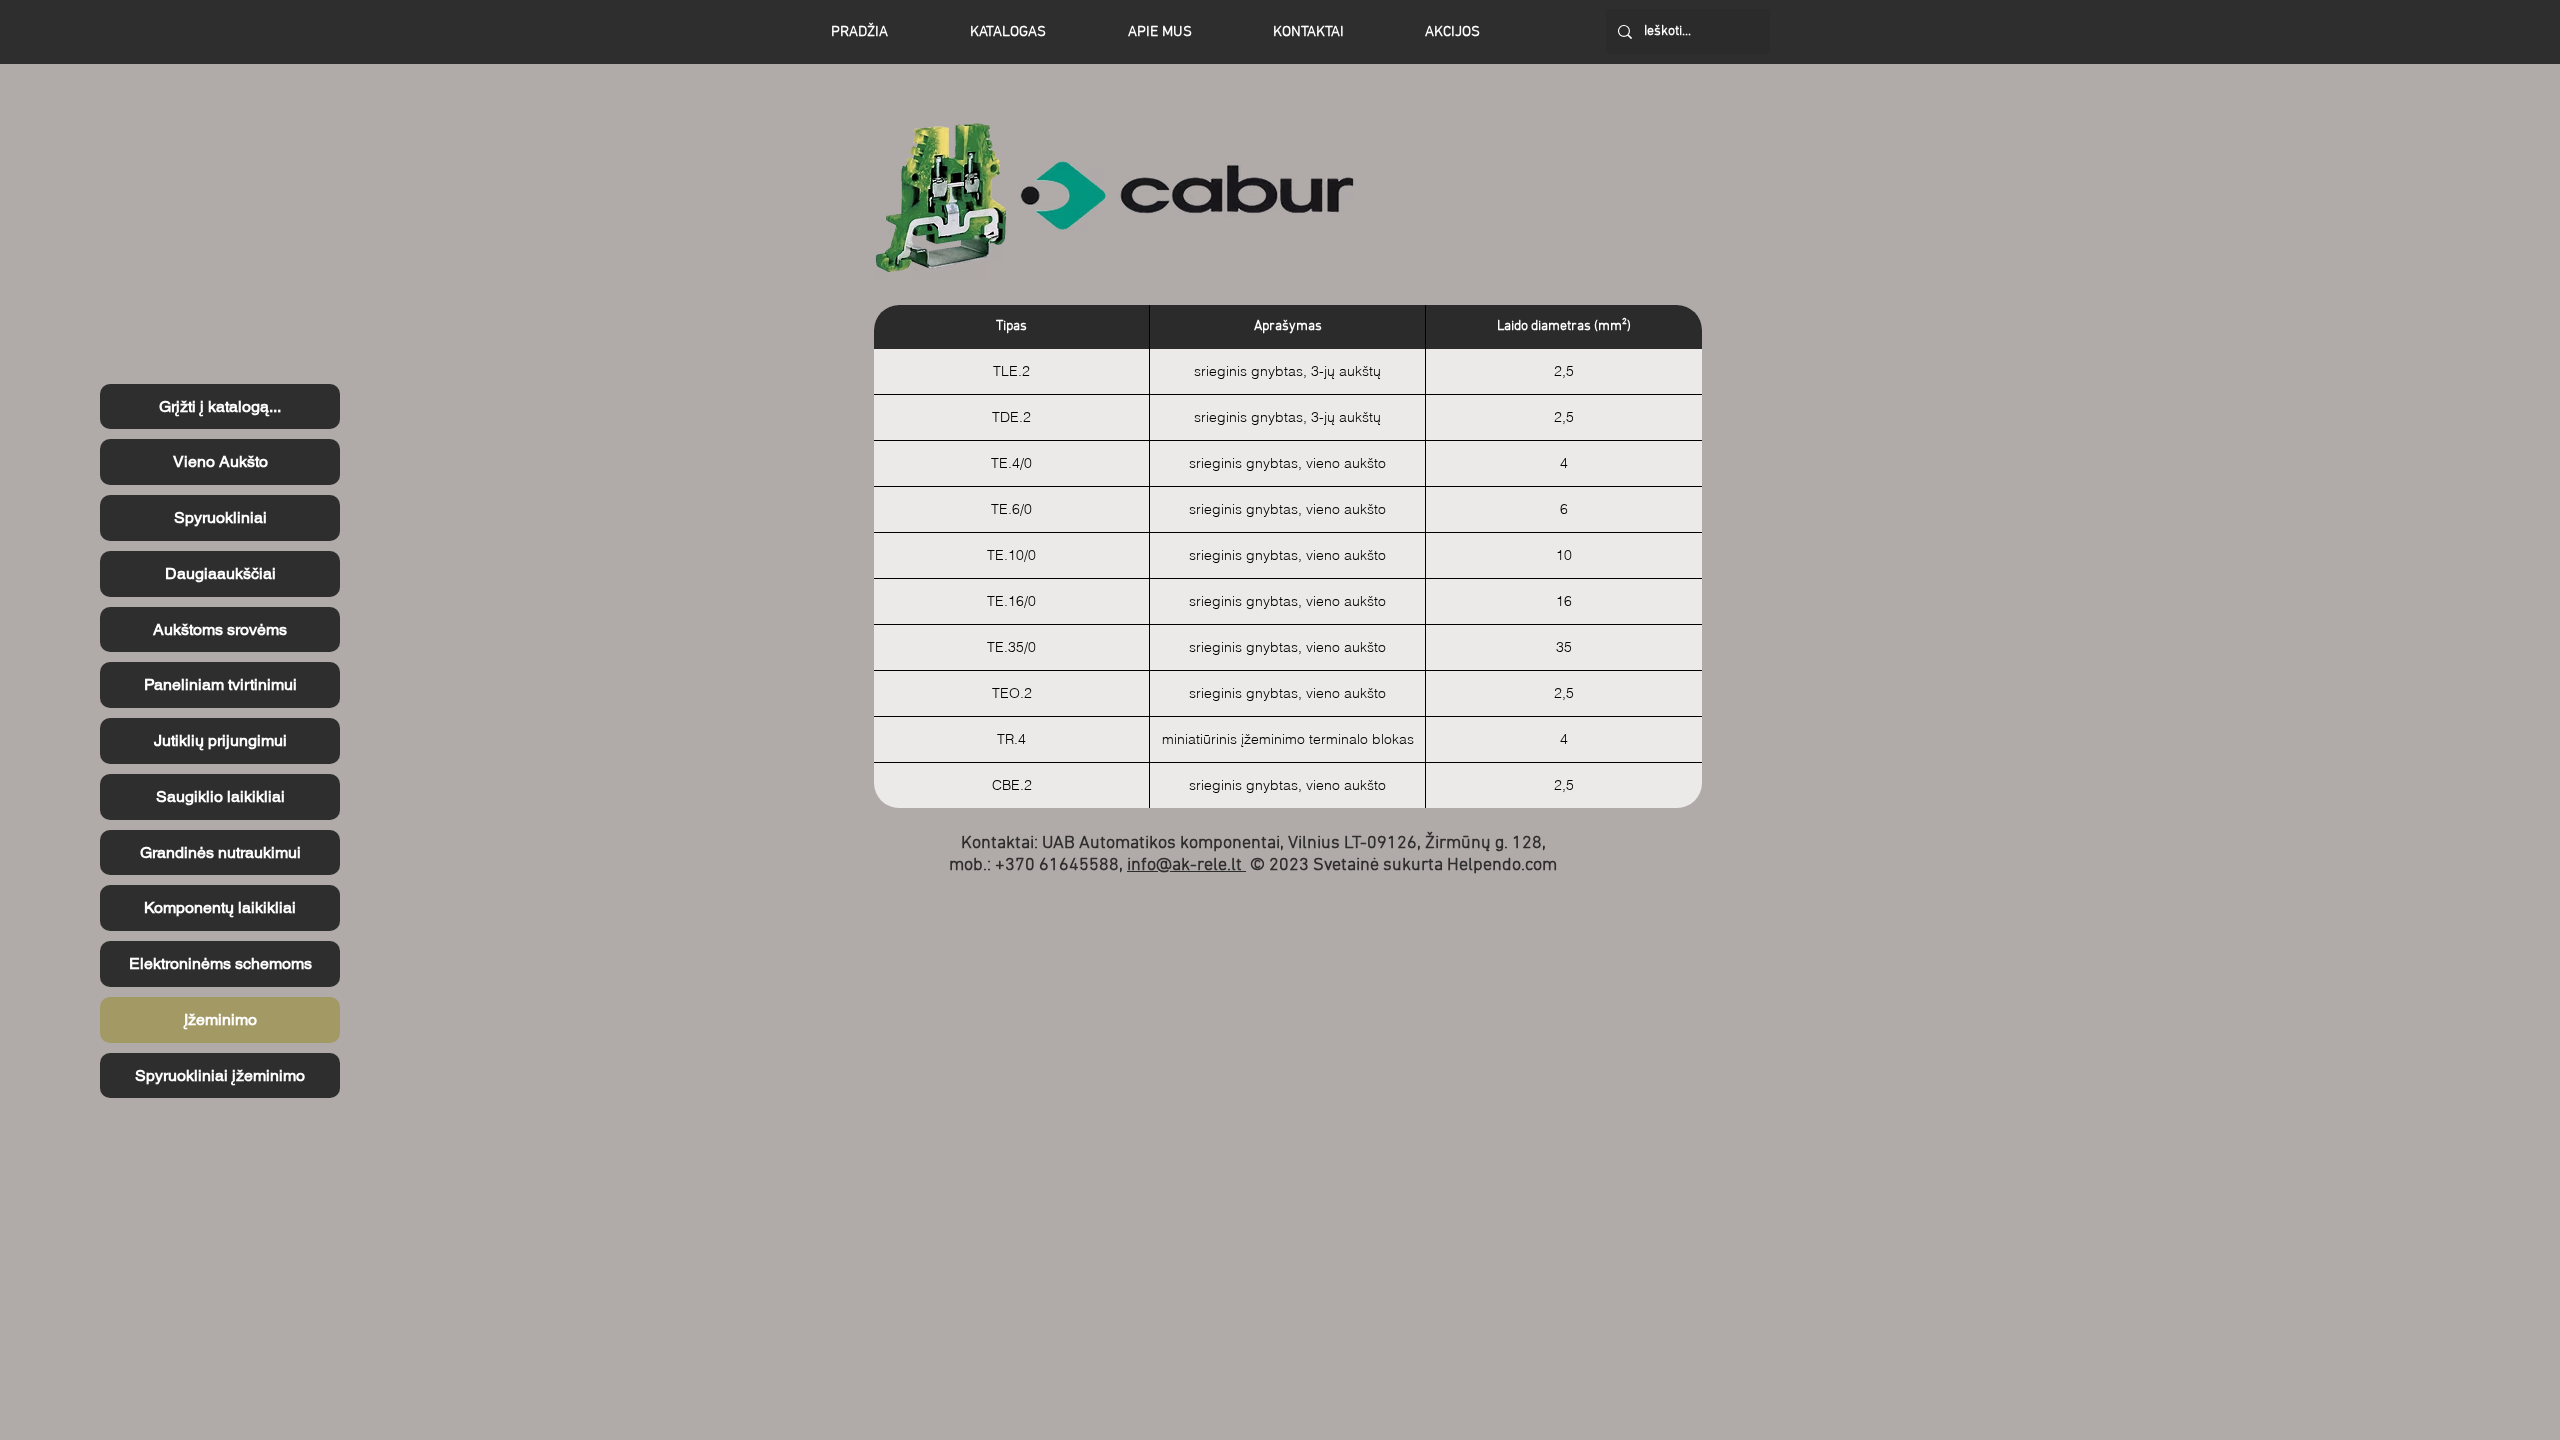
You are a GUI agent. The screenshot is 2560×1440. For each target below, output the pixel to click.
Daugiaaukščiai (220, 573)
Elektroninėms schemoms (220, 963)
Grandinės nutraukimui (220, 852)
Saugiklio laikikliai (220, 796)
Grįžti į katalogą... (220, 406)
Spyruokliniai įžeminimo (220, 1075)
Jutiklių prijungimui (220, 740)
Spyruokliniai (220, 517)
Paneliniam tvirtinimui (220, 684)
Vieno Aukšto (220, 461)
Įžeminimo (220, 1019)
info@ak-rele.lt (1186, 865)
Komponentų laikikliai (220, 907)
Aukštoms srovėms (220, 629)
